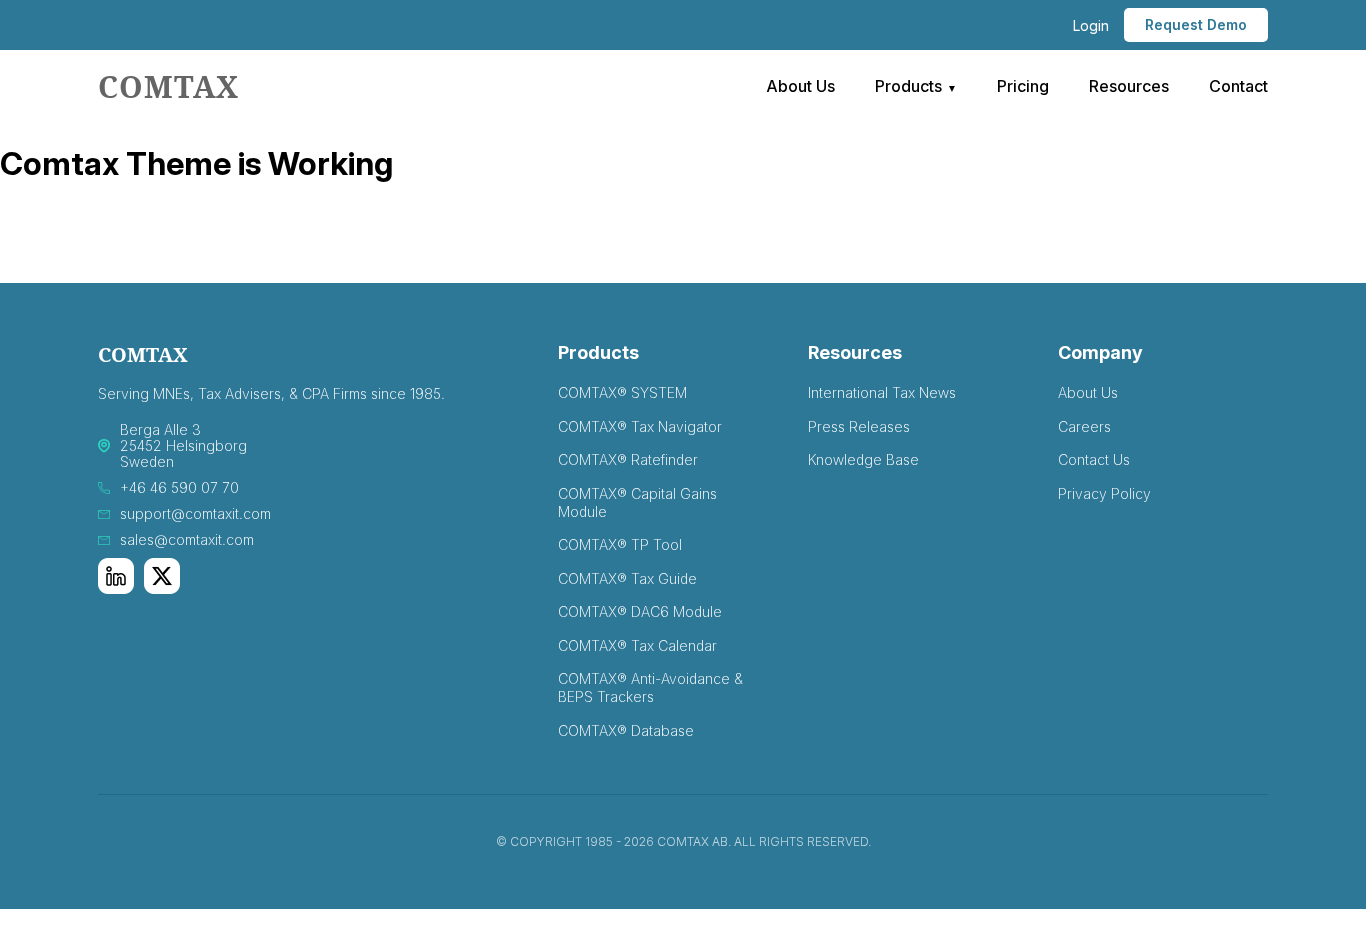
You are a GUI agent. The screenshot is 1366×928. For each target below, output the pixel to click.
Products (908, 86)
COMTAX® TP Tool (620, 544)
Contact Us (1094, 459)
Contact (1238, 86)
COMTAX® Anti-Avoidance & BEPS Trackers (650, 687)
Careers (1084, 426)
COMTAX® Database (626, 730)
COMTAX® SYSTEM (622, 392)
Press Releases (859, 426)
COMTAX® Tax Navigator (640, 426)
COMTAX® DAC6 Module (640, 611)
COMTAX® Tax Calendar (637, 645)
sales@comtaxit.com (187, 540)
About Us (800, 86)
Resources (1129, 86)
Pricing (1023, 86)
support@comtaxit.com (195, 514)
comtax (168, 86)
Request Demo (1196, 24)
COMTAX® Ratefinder (628, 459)
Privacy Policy (1104, 493)
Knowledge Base (863, 459)
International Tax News (882, 392)
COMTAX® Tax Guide (627, 578)
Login (1091, 25)
